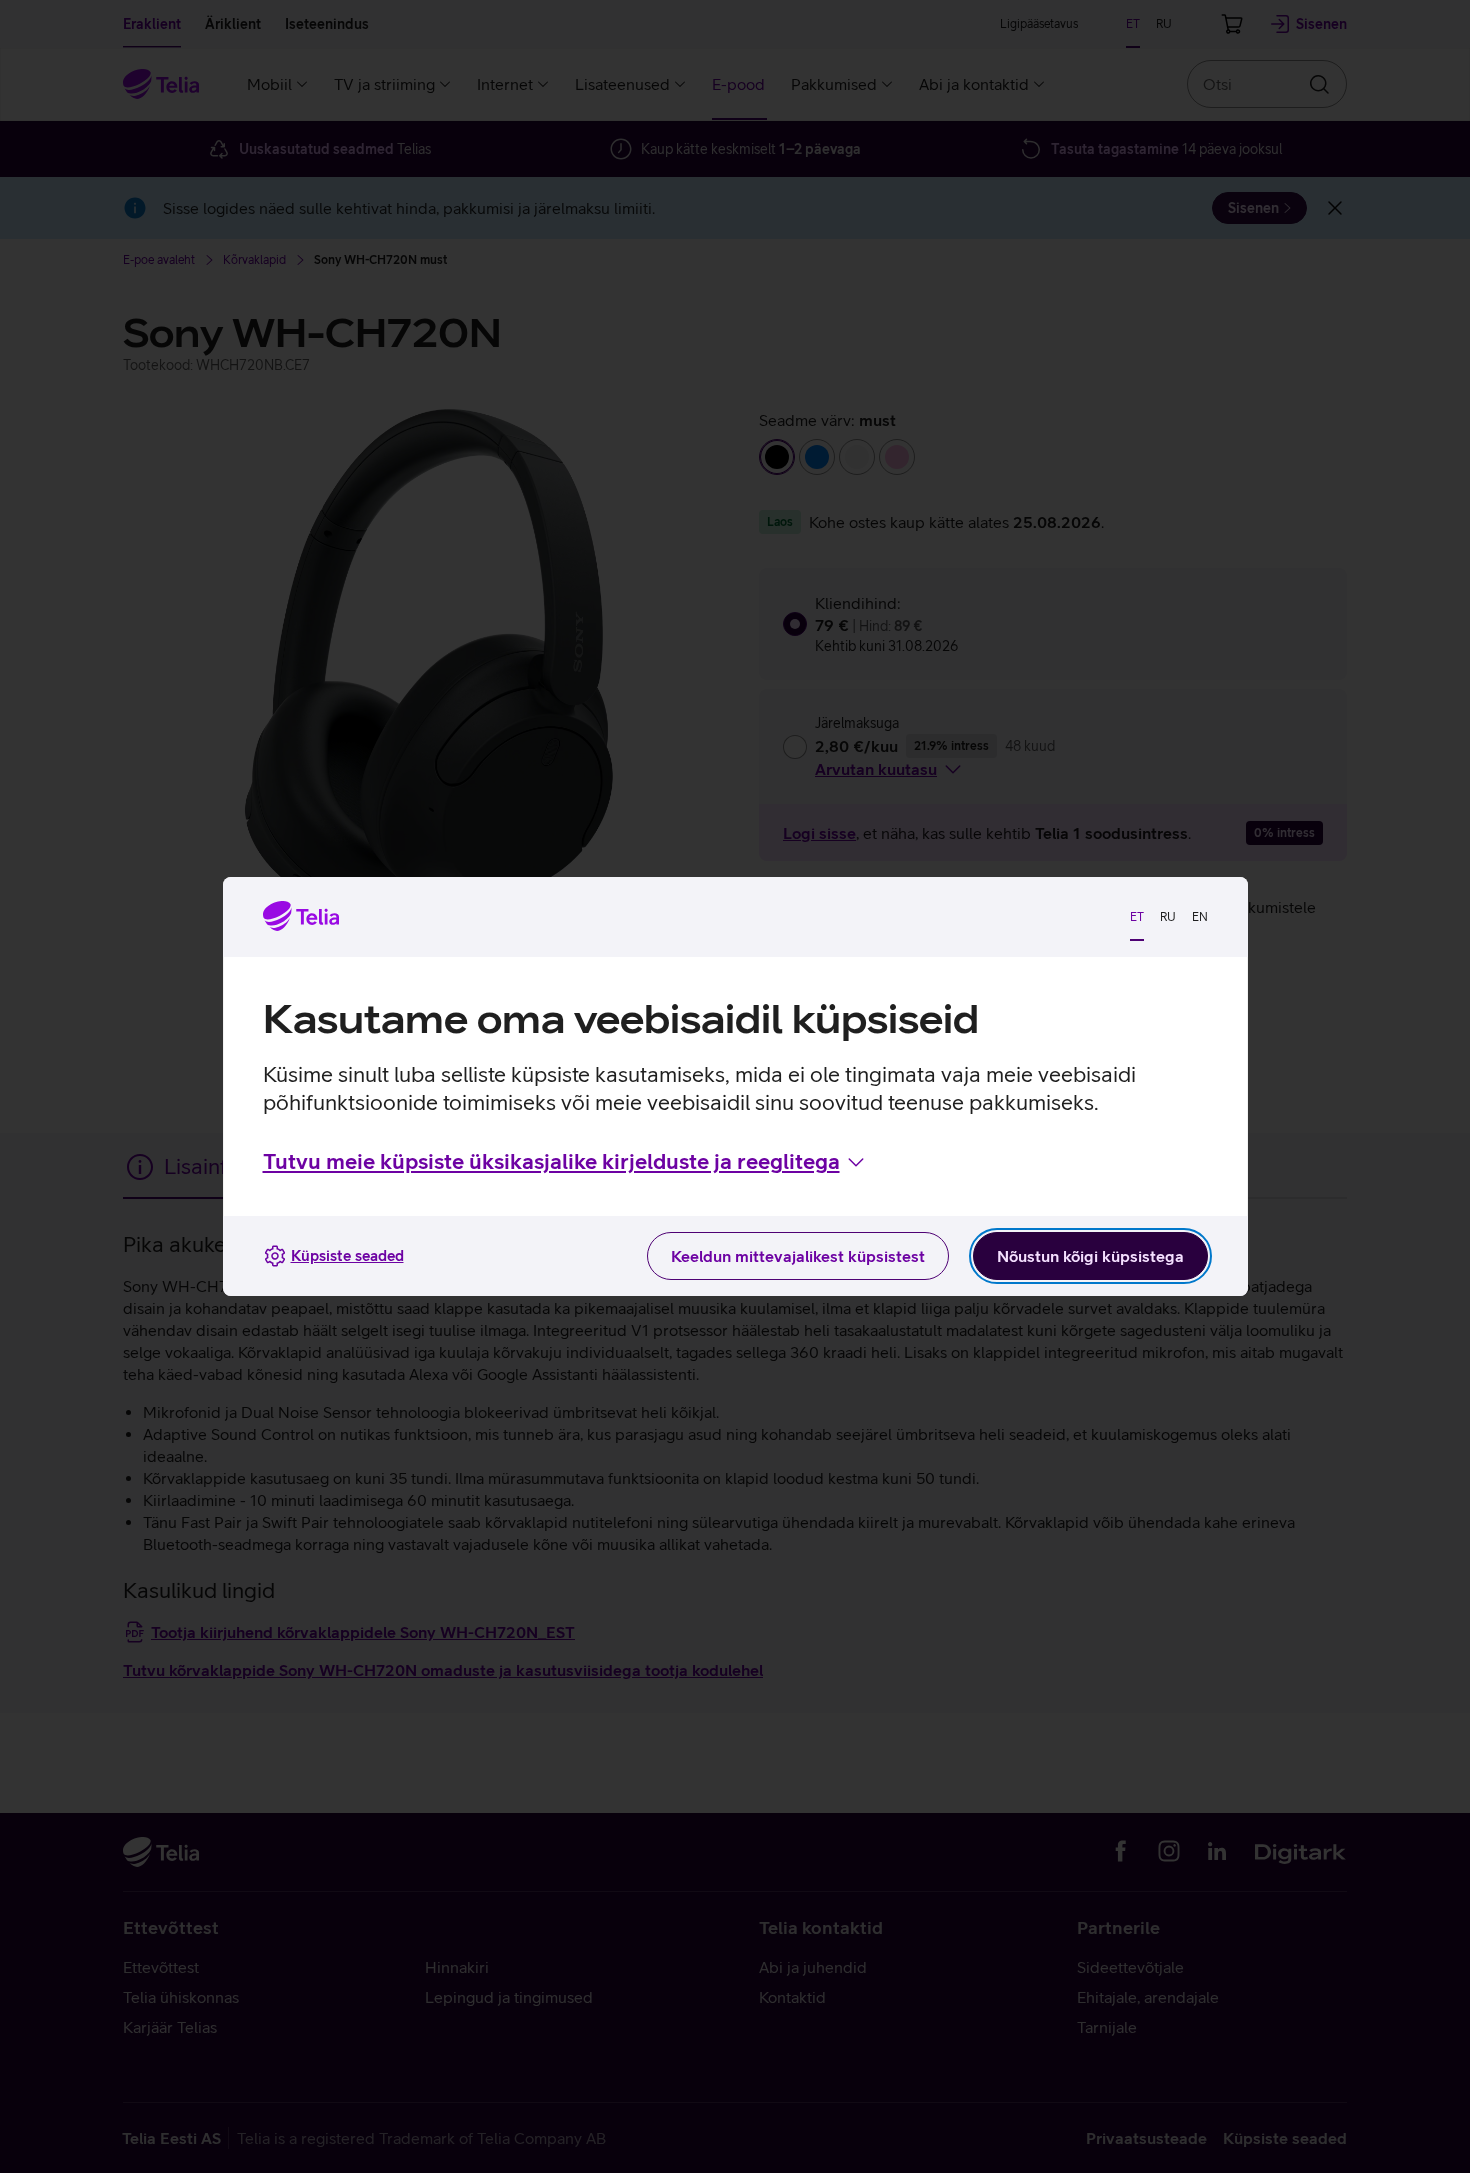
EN (1200, 917)
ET (1137, 917)
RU (1168, 917)
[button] (565, 1162)
